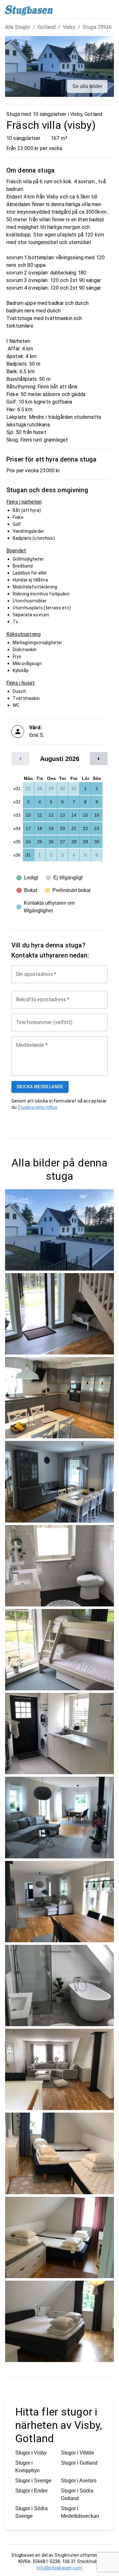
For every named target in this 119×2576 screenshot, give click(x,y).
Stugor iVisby (31, 2453)
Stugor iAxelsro (79, 2481)
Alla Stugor (18, 27)
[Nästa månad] (99, 759)
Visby (69, 27)
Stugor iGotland (79, 2463)
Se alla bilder (87, 86)
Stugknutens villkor (37, 1107)
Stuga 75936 (97, 27)
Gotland (47, 27)
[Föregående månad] (20, 759)
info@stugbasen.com (60, 2568)
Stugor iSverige (33, 2481)
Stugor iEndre (31, 2491)
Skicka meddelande (40, 1087)
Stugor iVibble (78, 2453)
